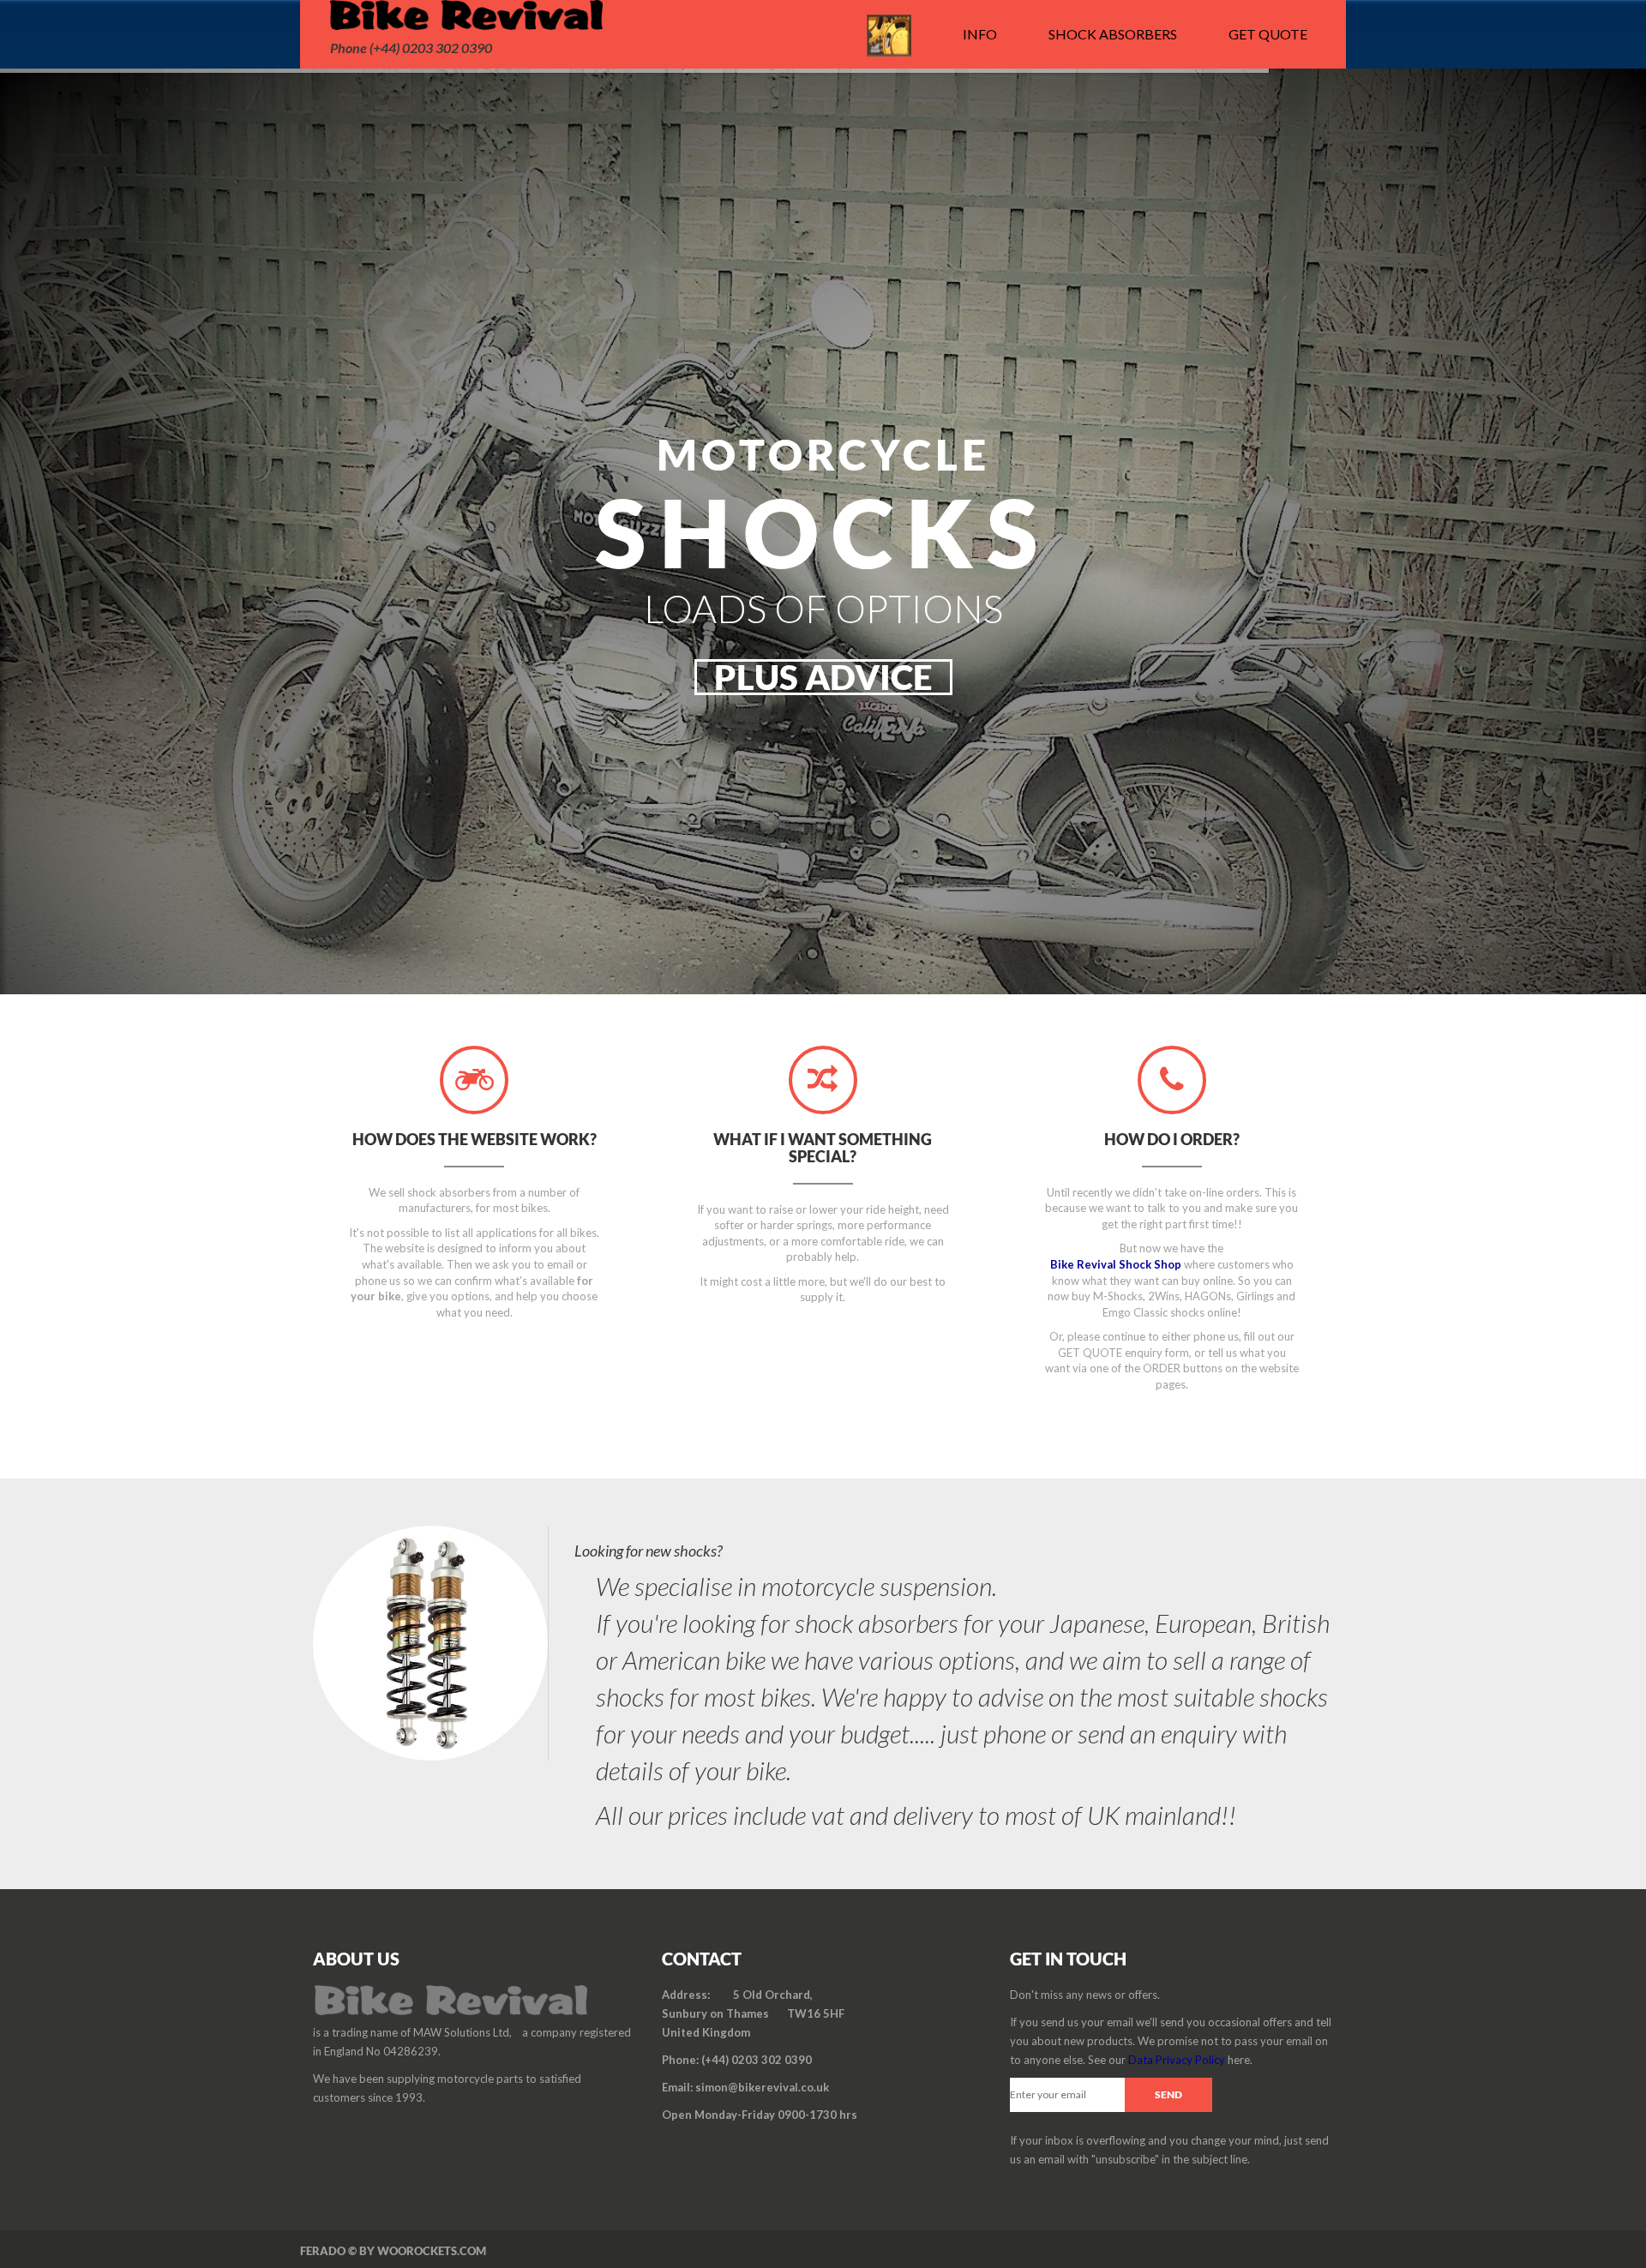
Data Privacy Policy (1177, 2060)
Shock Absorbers (1113, 34)
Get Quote (1268, 34)
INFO (980, 34)
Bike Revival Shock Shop (1116, 1264)
